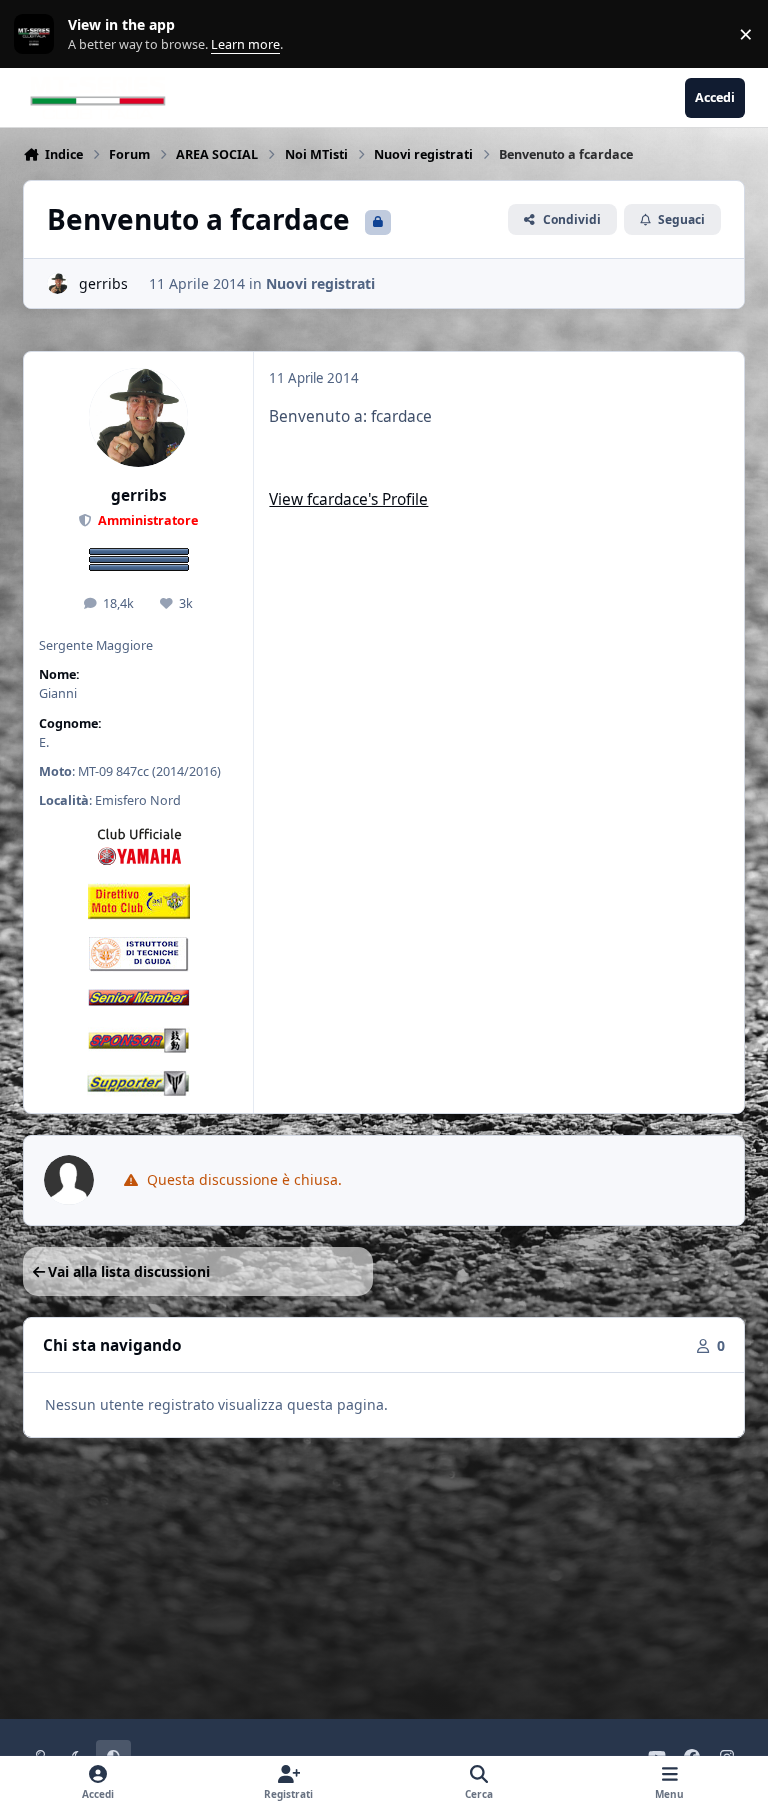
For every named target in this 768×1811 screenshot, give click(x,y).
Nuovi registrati (320, 283)
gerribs (103, 283)
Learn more (38, 34)
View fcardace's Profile (348, 499)
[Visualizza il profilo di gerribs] (57, 283)
